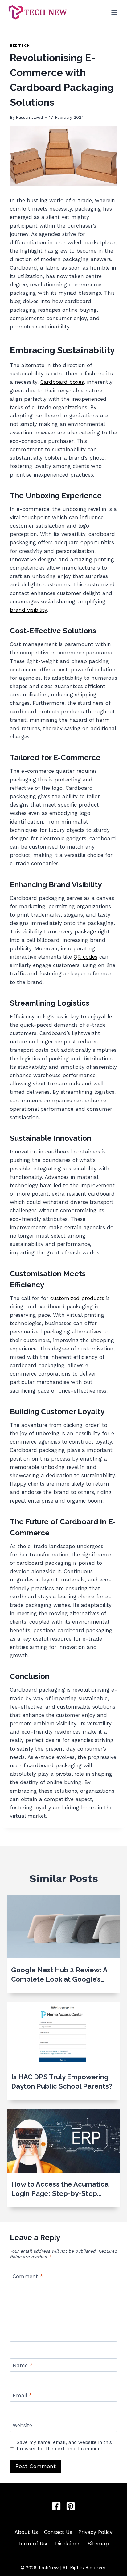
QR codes (86, 957)
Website (22, 2425)
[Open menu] (114, 12)
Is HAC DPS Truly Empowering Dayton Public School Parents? (62, 2082)
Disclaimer (68, 2544)
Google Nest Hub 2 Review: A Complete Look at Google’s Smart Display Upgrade (59, 1975)
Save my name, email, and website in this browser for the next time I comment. (64, 2445)
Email (22, 2395)
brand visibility (28, 610)
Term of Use (33, 2544)
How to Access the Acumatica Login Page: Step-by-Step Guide (60, 2189)
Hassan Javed (29, 117)
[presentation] (63, 1927)
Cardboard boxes (62, 382)
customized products (77, 1298)
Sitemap (98, 2544)
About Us (26, 2532)
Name (23, 2365)
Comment (28, 2276)
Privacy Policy (95, 2532)
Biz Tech (20, 45)
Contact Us (58, 2532)
